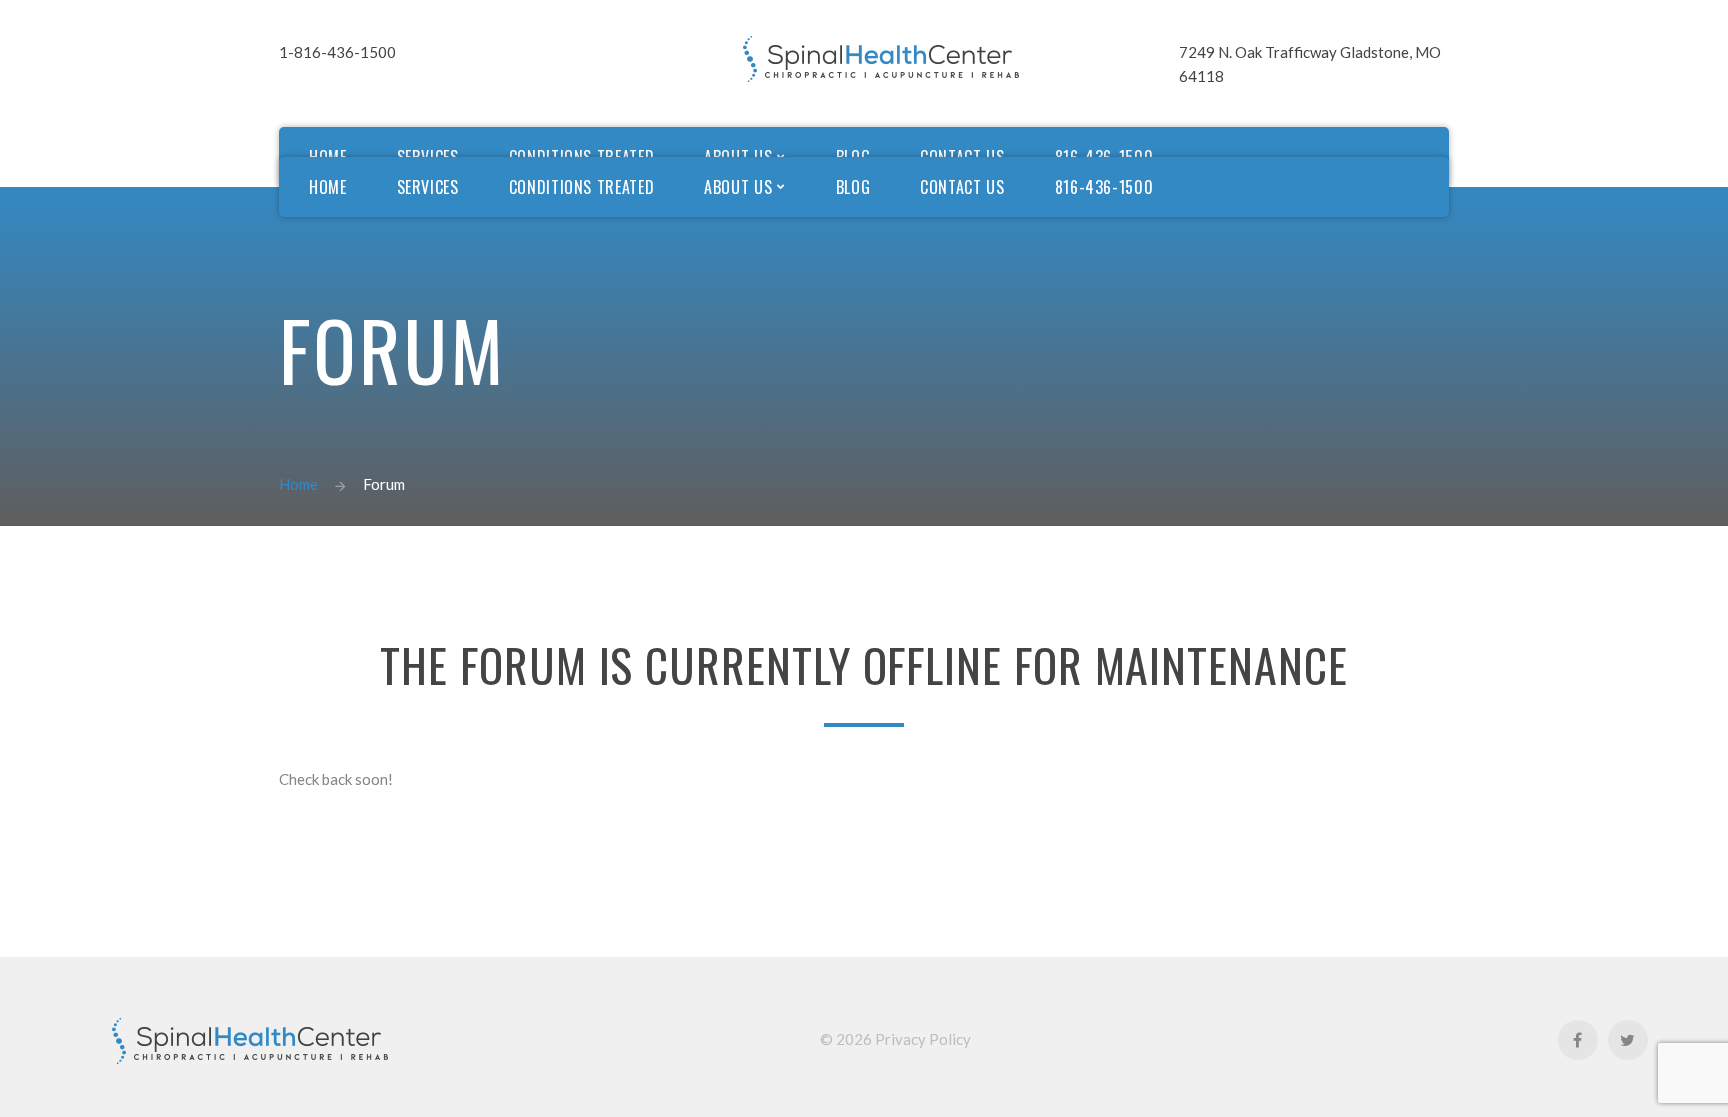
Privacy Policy (923, 1039)
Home (298, 484)
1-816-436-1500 (337, 52)
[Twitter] (1628, 1040)
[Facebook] (1578, 1040)
